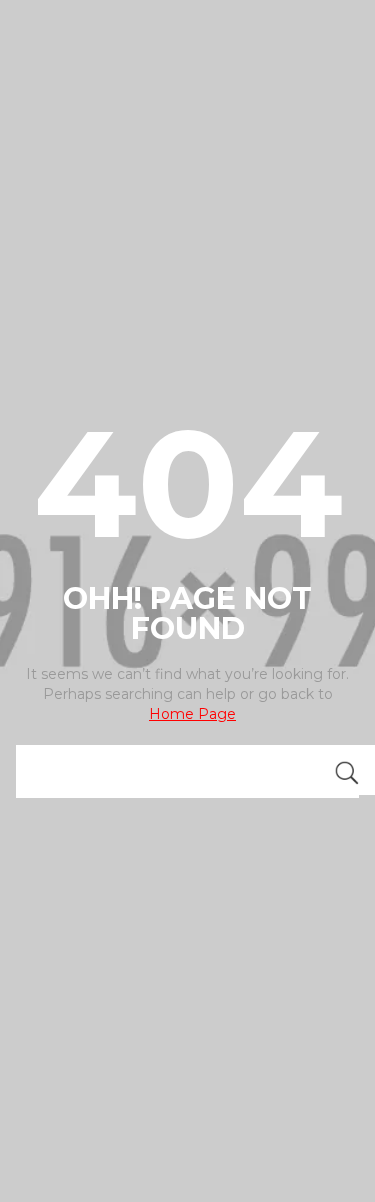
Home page (192, 714)
